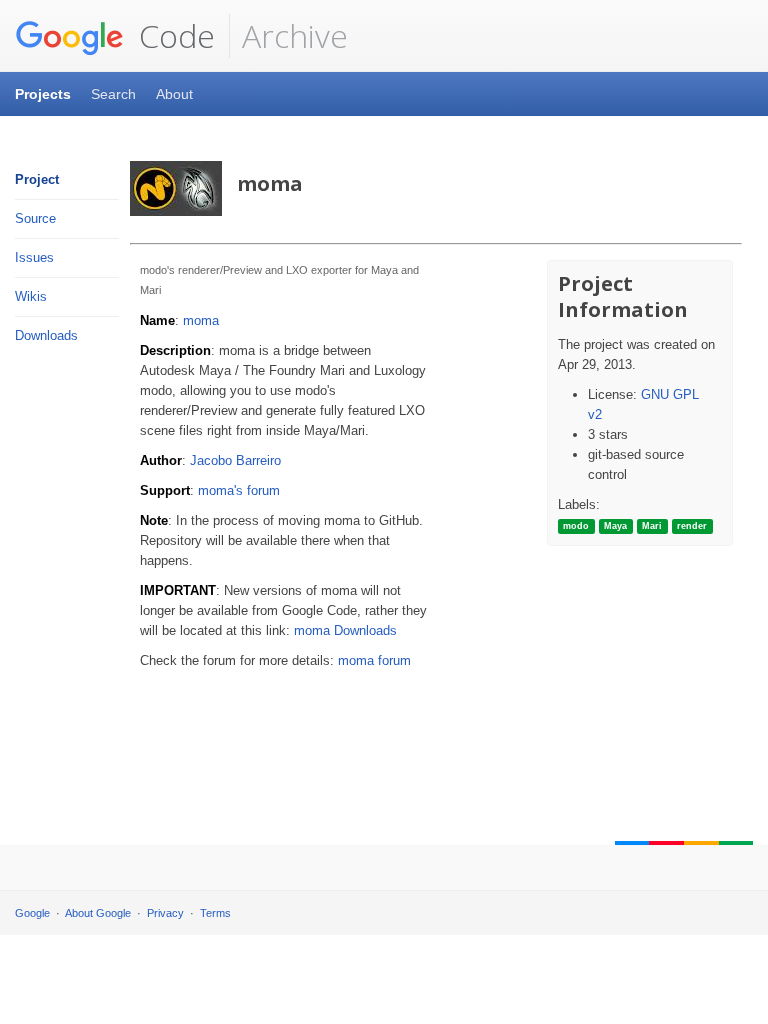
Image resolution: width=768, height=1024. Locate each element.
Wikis (31, 296)
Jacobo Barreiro (235, 460)
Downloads (46, 335)
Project (37, 179)
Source (35, 218)
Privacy (165, 913)
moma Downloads (345, 630)
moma (201, 320)
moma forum (374, 660)
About (174, 94)
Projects (43, 94)
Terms (215, 913)
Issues (34, 257)
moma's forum (239, 490)
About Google (98, 913)
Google (32, 913)
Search (113, 94)
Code (173, 35)
